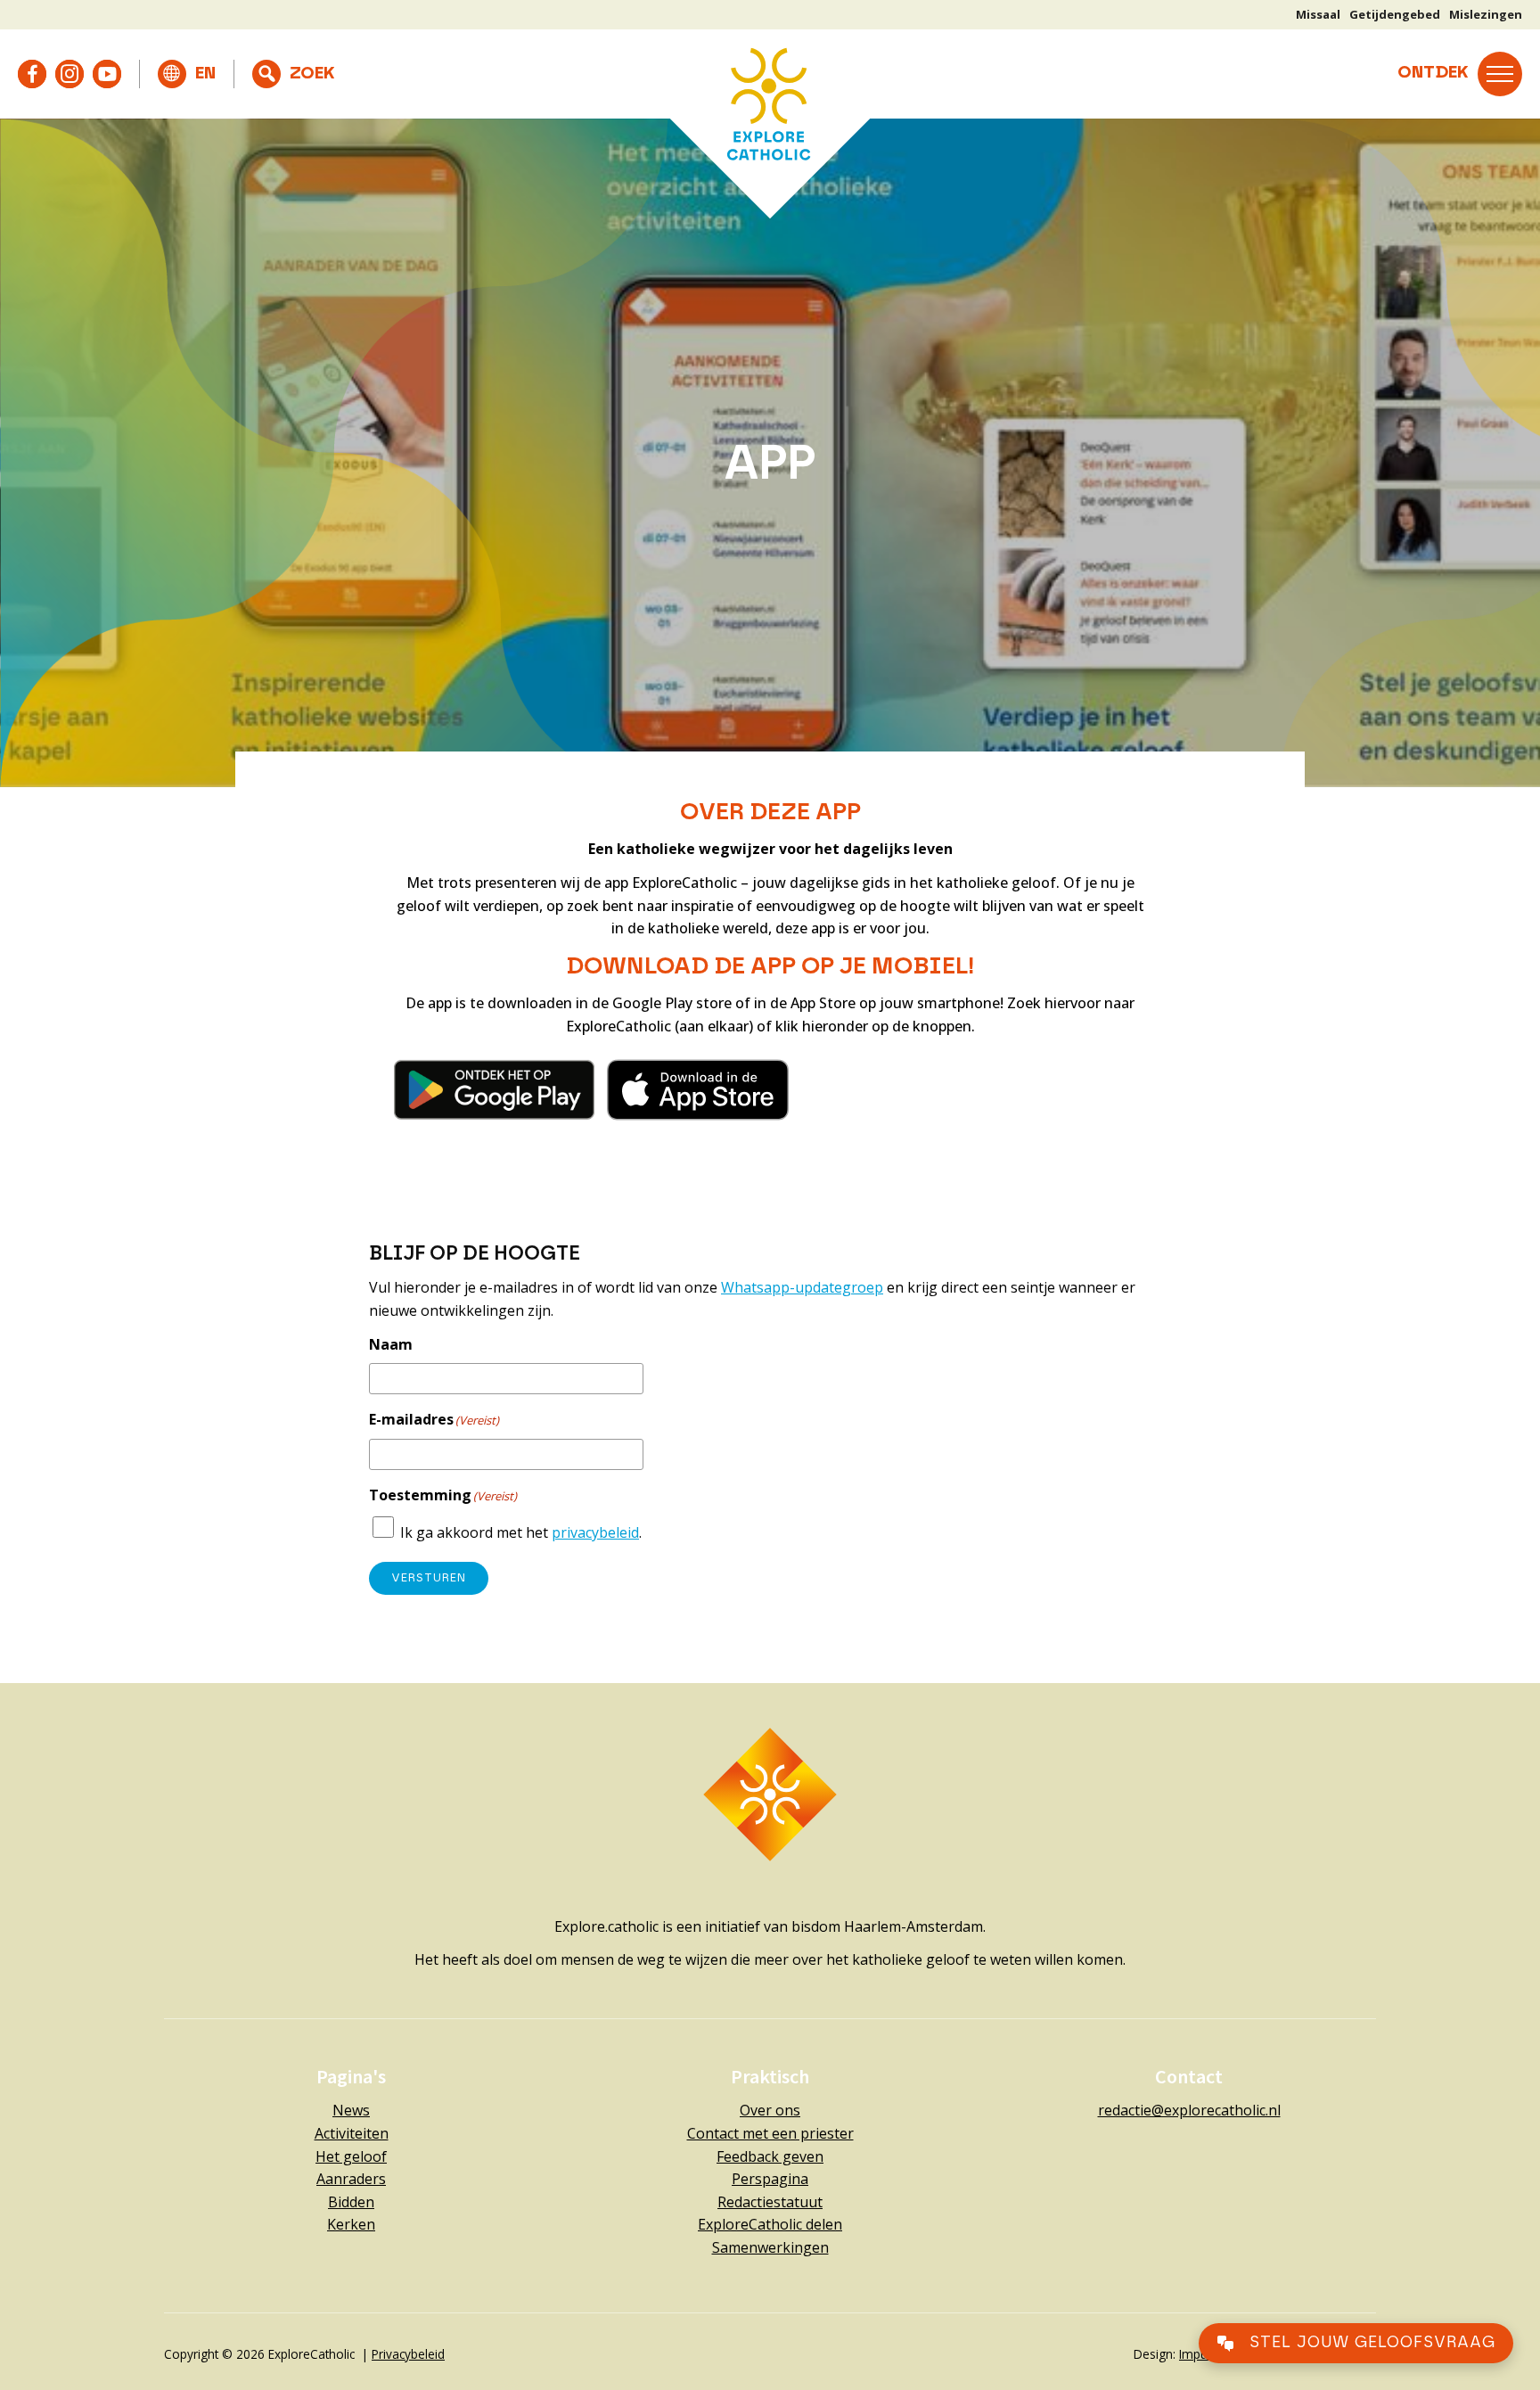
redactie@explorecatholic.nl (1189, 2110)
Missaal (1318, 14)
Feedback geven (770, 2156)
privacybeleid (595, 1532)
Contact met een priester (770, 2133)
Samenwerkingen (770, 2247)
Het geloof (351, 2156)
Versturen (429, 1578)
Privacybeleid (408, 2354)
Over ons (770, 2110)
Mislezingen (1486, 14)
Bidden (351, 2202)
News (351, 2110)
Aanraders (351, 2179)
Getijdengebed (1395, 14)
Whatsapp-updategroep (802, 1287)
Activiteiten (352, 2133)
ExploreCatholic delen (770, 2224)
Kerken (351, 2224)
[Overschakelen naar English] (187, 74)
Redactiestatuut (770, 2202)
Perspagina (770, 2179)
